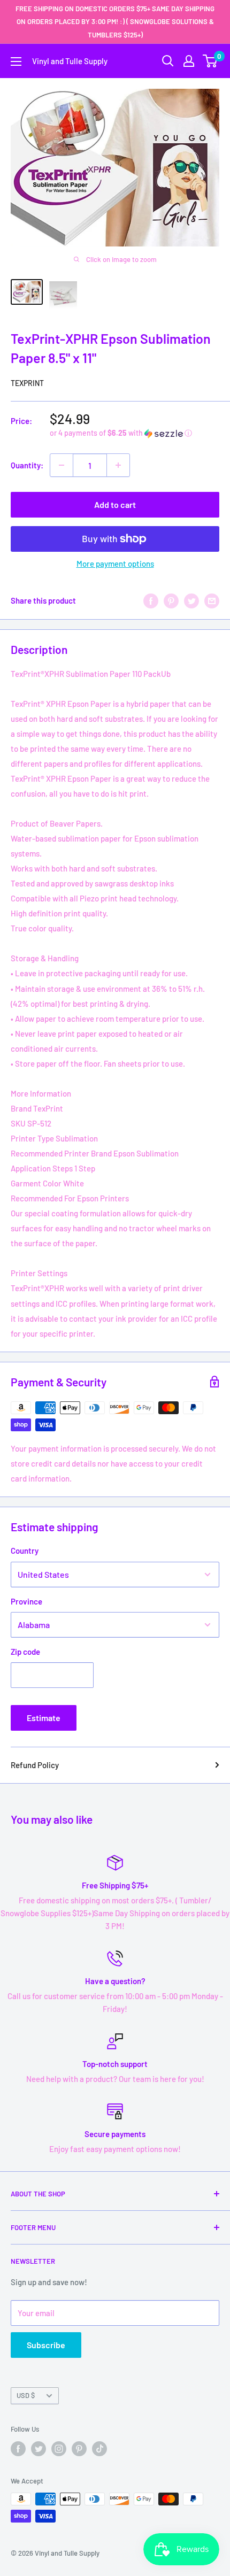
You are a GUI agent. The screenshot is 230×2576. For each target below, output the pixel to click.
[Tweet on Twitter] (191, 600)
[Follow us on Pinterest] (79, 2449)
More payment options (115, 564)
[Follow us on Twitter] (39, 2449)
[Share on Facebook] (151, 600)
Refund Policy (35, 1765)
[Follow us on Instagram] (59, 2449)
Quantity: (27, 465)
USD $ (26, 2395)
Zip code (25, 1652)
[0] (210, 61)
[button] (135, 433)
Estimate (44, 1718)
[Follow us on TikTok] (99, 2449)
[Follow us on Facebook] (18, 2449)
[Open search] (168, 61)
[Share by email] (212, 600)
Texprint (27, 383)
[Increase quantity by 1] (118, 465)
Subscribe (46, 2345)
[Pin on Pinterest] (171, 600)
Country (25, 1551)
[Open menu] (16, 61)
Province (26, 1601)
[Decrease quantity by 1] (62, 465)
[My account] (189, 61)
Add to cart (115, 504)
